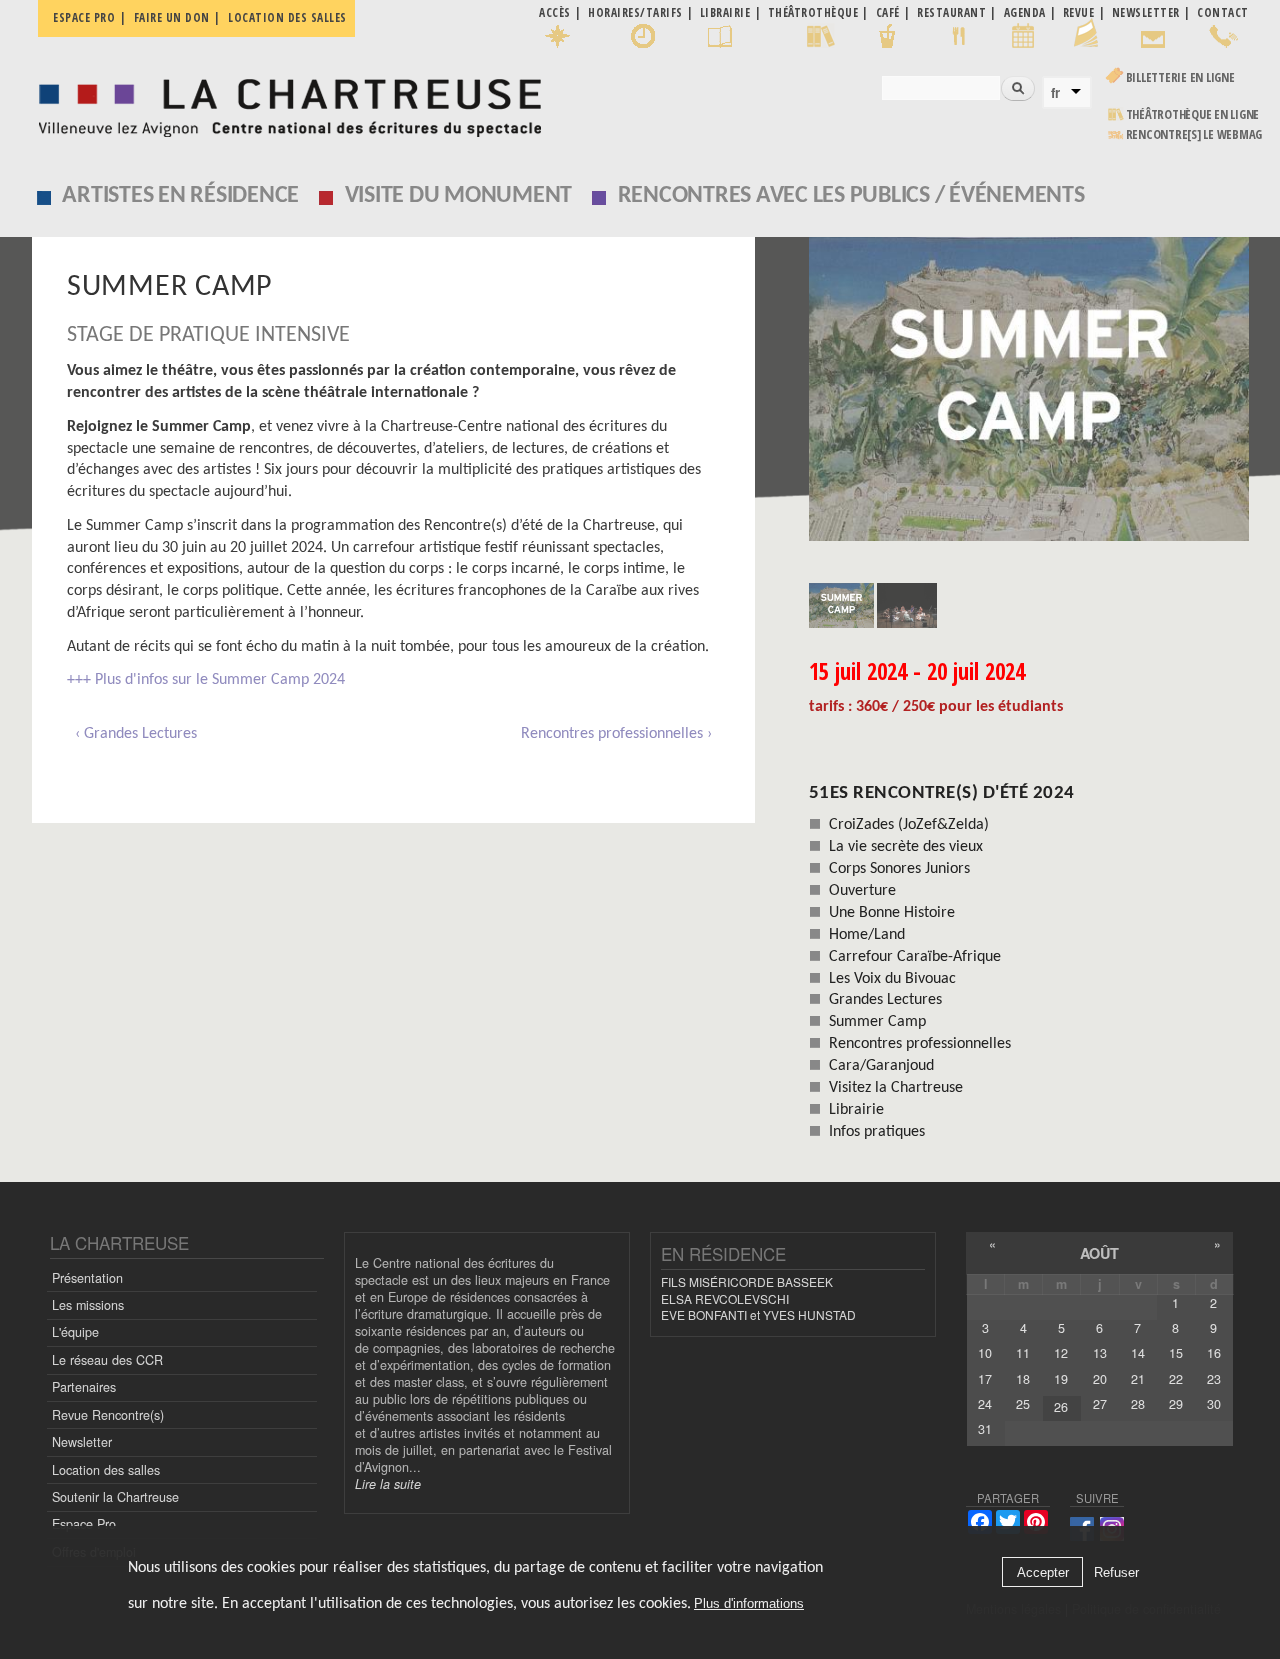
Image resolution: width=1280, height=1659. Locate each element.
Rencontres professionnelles (920, 1044)
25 (1023, 1404)
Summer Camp (877, 1022)
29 (1176, 1404)
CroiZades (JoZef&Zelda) (909, 825)
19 (1061, 1379)
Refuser (1116, 1572)
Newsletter (82, 1442)
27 (1100, 1404)
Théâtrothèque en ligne (1193, 114)
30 (1214, 1404)
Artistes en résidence (180, 196)
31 (985, 1429)
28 (1138, 1404)
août (1099, 1253)
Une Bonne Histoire (892, 913)
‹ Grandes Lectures (136, 734)
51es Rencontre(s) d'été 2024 (942, 793)
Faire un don (172, 17)
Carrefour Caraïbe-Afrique (915, 957)
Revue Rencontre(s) (108, 1415)
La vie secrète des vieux (906, 847)
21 (1138, 1379)
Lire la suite (388, 1484)
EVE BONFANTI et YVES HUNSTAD (758, 1314)
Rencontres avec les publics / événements (851, 196)
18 (1023, 1379)
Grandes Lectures (885, 1000)
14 (1138, 1353)
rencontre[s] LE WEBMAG (1194, 134)
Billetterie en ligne (1180, 77)
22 (1176, 1379)
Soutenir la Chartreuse (115, 1497)
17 (985, 1379)
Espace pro (84, 17)
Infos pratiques (877, 1132)
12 (1061, 1353)
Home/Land (867, 935)
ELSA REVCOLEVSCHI (725, 1298)
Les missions (88, 1305)
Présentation (87, 1278)
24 (985, 1404)
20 (1100, 1379)
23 (1214, 1379)
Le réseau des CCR (107, 1360)
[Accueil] (284, 102)
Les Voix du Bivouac (892, 979)
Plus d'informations (749, 1603)
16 (1214, 1353)
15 (1176, 1353)
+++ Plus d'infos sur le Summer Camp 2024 (206, 680)
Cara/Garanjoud (881, 1066)
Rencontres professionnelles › (616, 734)
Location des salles (287, 17)
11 (1023, 1353)
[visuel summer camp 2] (1029, 389)
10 (985, 1353)
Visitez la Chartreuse (896, 1088)
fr (1055, 93)
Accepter (1043, 1572)
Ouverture (862, 891)
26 (1061, 1407)
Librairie (856, 1110)
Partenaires (84, 1387)
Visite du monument (459, 196)
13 (1100, 1353)
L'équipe (75, 1332)
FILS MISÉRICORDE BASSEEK (747, 1281)
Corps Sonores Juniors (899, 869)
